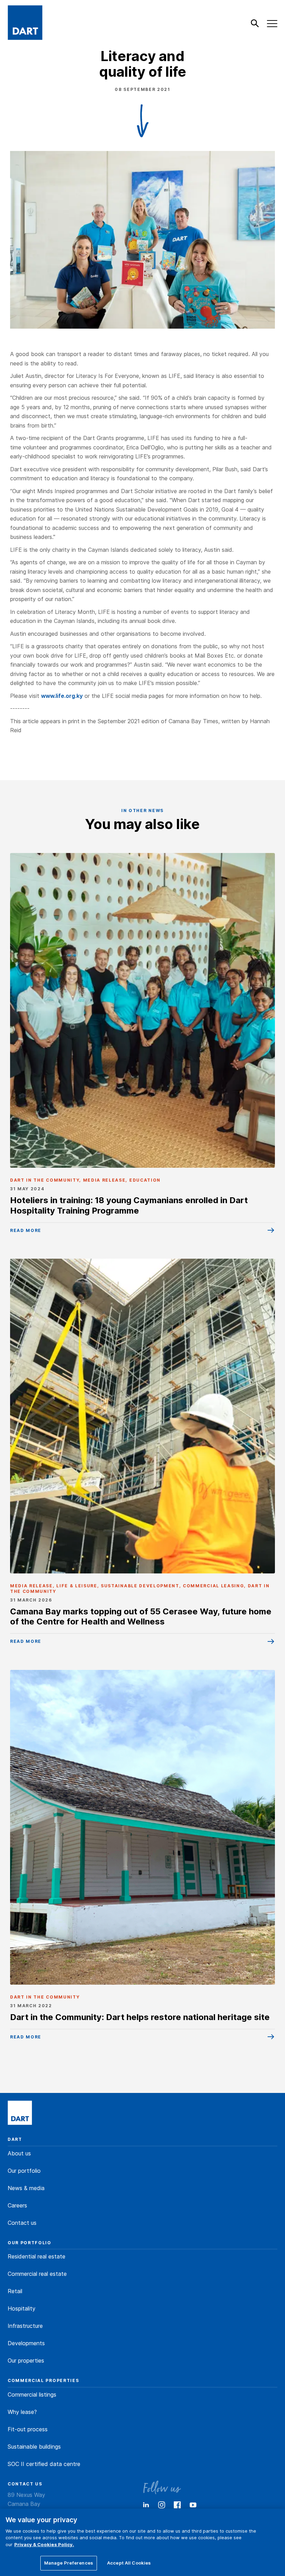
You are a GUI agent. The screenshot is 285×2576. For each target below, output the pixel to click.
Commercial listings (32, 2395)
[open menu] (272, 24)
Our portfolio (24, 2171)
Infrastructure (25, 2326)
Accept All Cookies (129, 2563)
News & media (26, 2188)
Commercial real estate (37, 2274)
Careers (17, 2205)
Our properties (26, 2360)
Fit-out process (28, 2429)
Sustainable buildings (34, 2447)
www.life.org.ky (62, 696)
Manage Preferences (69, 2563)
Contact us (22, 2223)
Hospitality (22, 2308)
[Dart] (20, 2113)
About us (19, 2153)
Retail (15, 2291)
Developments (26, 2343)
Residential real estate (36, 2256)
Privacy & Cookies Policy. (44, 2544)
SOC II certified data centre (44, 2464)
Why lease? (22, 2412)
